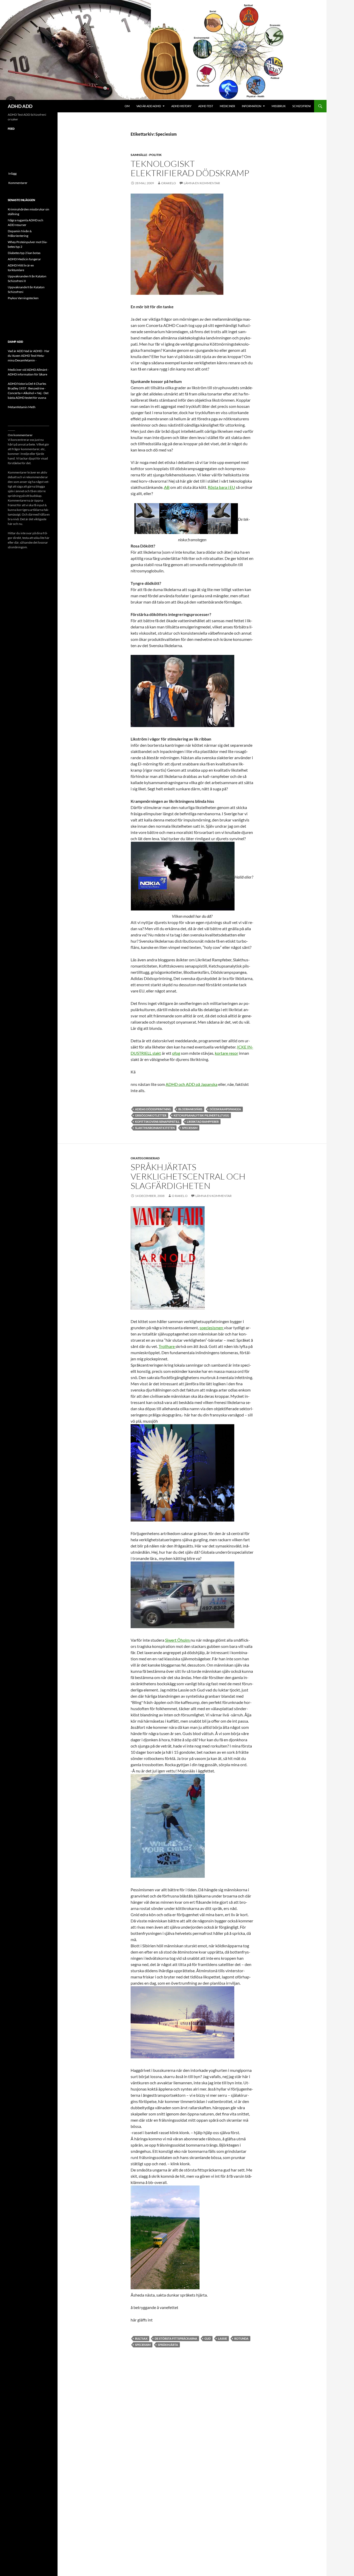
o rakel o (180, 1196)
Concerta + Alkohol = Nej (25, 393)
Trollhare (167, 1346)
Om (127, 106)
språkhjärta (168, 2345)
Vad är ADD (16, 351)
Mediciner (227, 106)
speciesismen (212, 1328)
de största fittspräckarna (176, 2338)
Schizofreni (302, 106)
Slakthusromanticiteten (155, 1128)
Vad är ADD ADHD (149, 106)
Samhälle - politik (146, 155)
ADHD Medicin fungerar (24, 259)
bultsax (141, 2338)
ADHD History (181, 106)
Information (252, 106)
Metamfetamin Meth (22, 407)
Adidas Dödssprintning (153, 1109)
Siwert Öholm (178, 1640)
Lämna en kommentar (202, 183)
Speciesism (190, 1128)
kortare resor (226, 1053)
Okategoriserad (145, 1158)
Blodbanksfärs (190, 1109)
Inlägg (12, 173)
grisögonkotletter (151, 1115)
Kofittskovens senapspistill (157, 1122)
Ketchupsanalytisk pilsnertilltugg (201, 1115)
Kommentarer (18, 183)
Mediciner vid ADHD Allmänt (27, 370)
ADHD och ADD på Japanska (192, 1084)
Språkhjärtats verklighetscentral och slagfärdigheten (188, 1176)
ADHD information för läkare (27, 374)
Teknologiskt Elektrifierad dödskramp (190, 168)
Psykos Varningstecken (23, 298)
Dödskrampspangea (225, 1109)
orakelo (169, 183)
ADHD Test (206, 106)
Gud (208, 2338)
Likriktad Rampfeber (203, 1122)
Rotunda (241, 2338)
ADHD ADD (20, 106)
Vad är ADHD (33, 351)
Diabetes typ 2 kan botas (24, 253)
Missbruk (279, 106)
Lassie (222, 2338)
